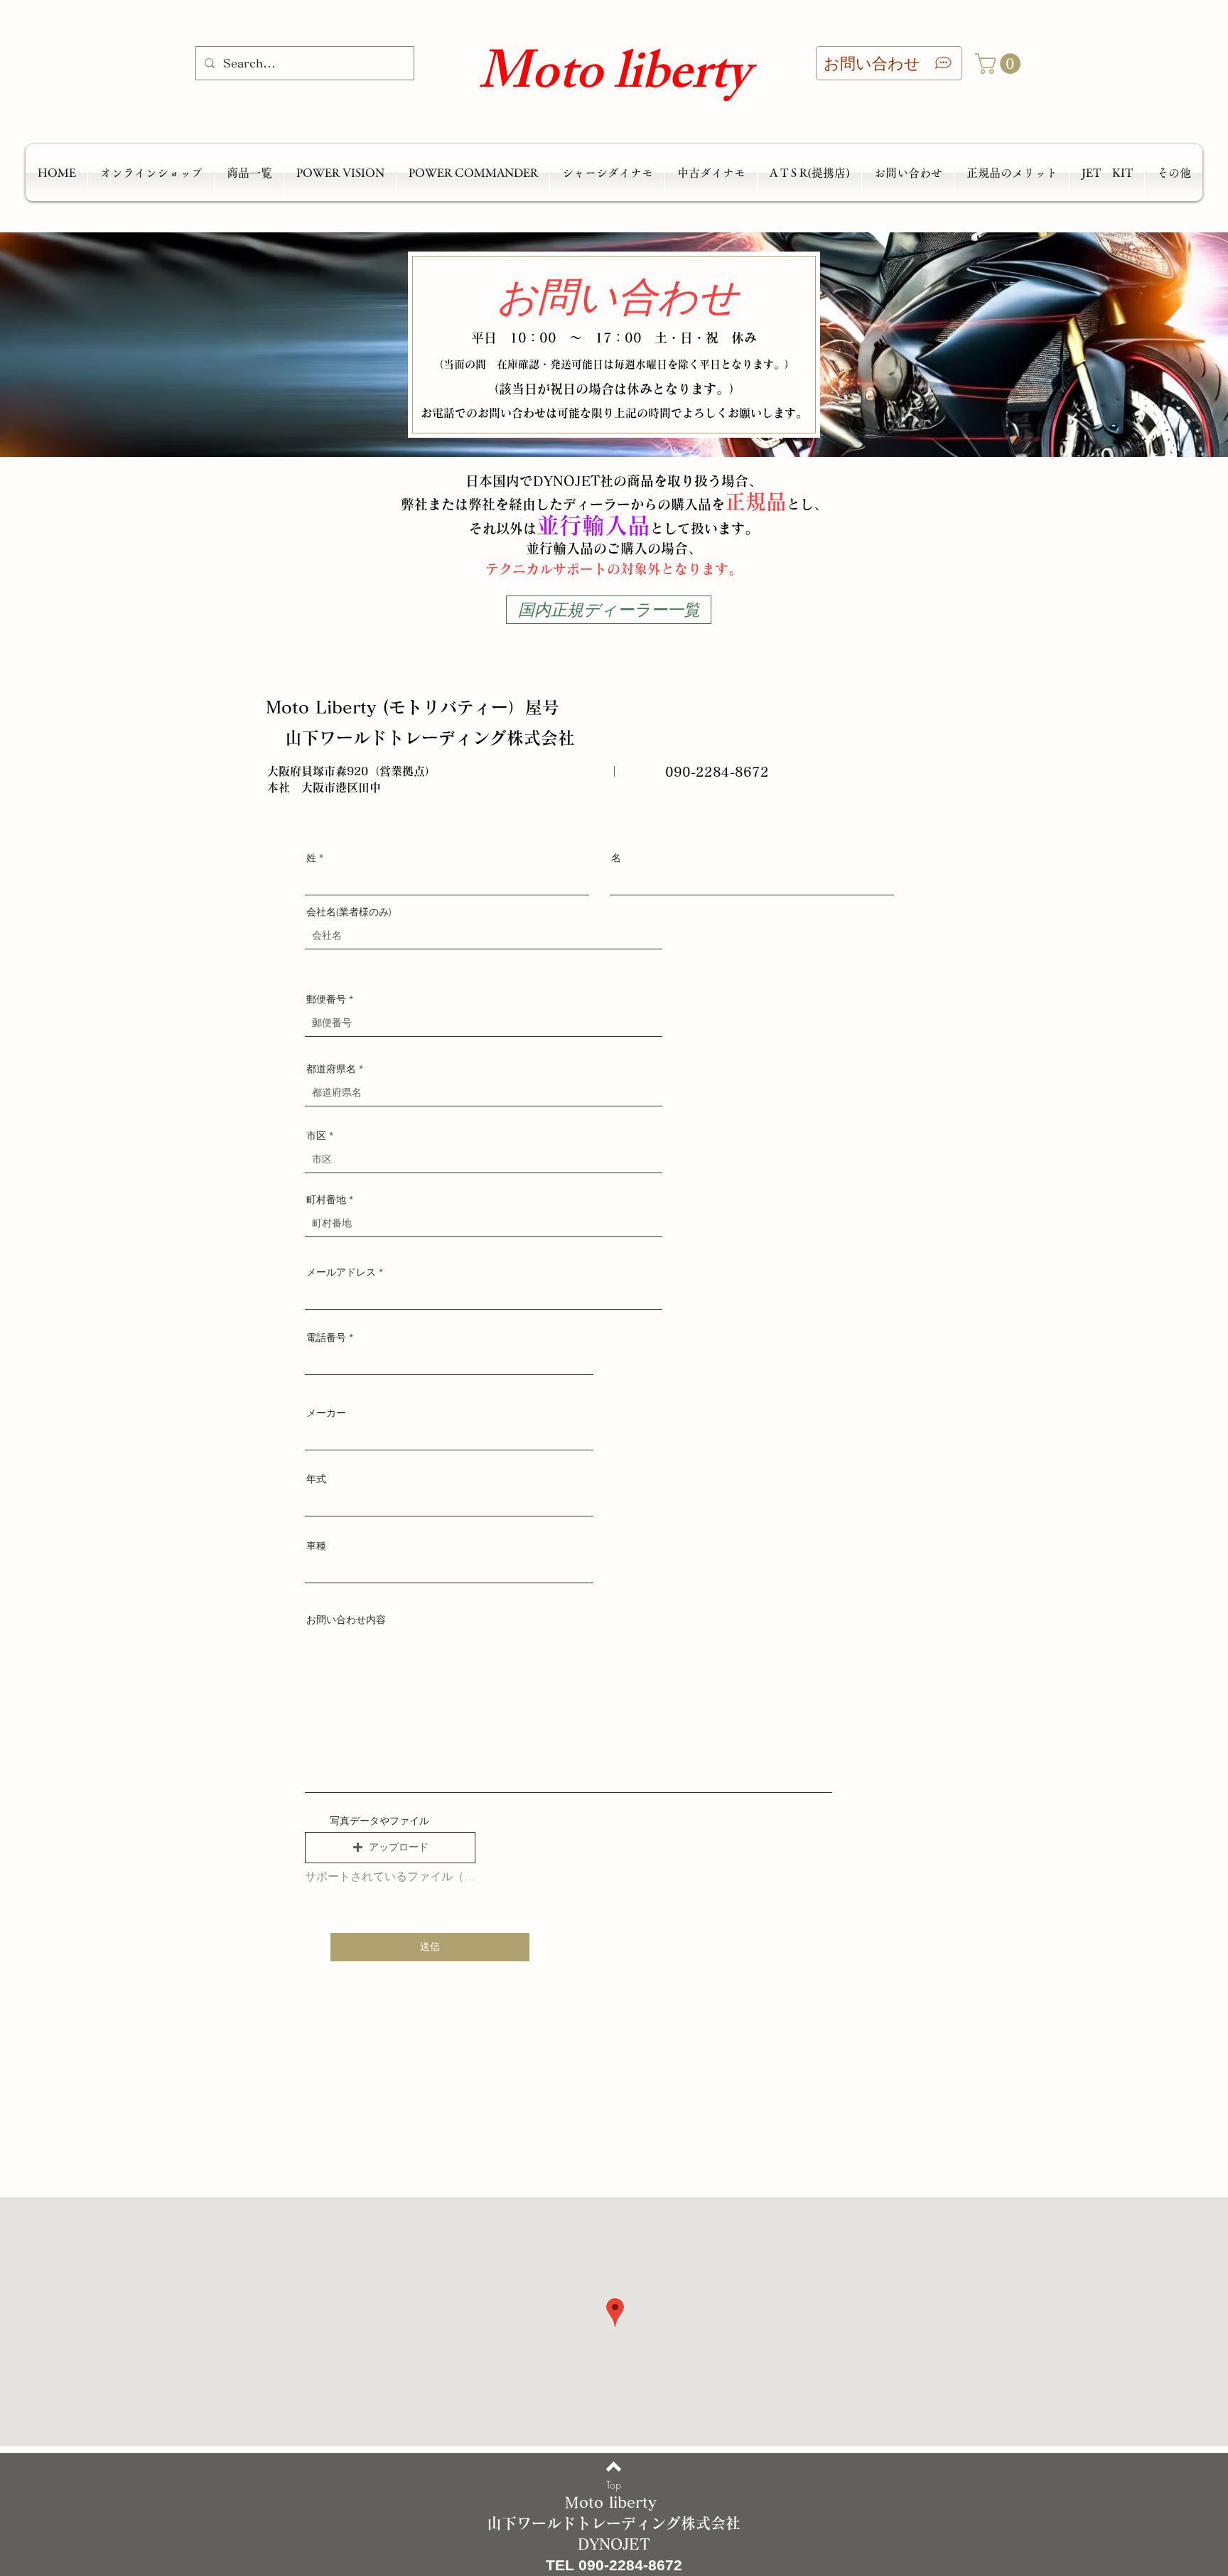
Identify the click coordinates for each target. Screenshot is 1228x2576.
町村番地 (326, 1200)
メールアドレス (341, 1272)
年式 (316, 1479)
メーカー (326, 1413)
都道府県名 (331, 1069)
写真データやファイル (379, 1821)
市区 (316, 1136)
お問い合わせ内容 (346, 1620)
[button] (1000, 64)
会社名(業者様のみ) (349, 912)
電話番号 (326, 1337)
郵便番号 (326, 999)
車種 (316, 1546)
